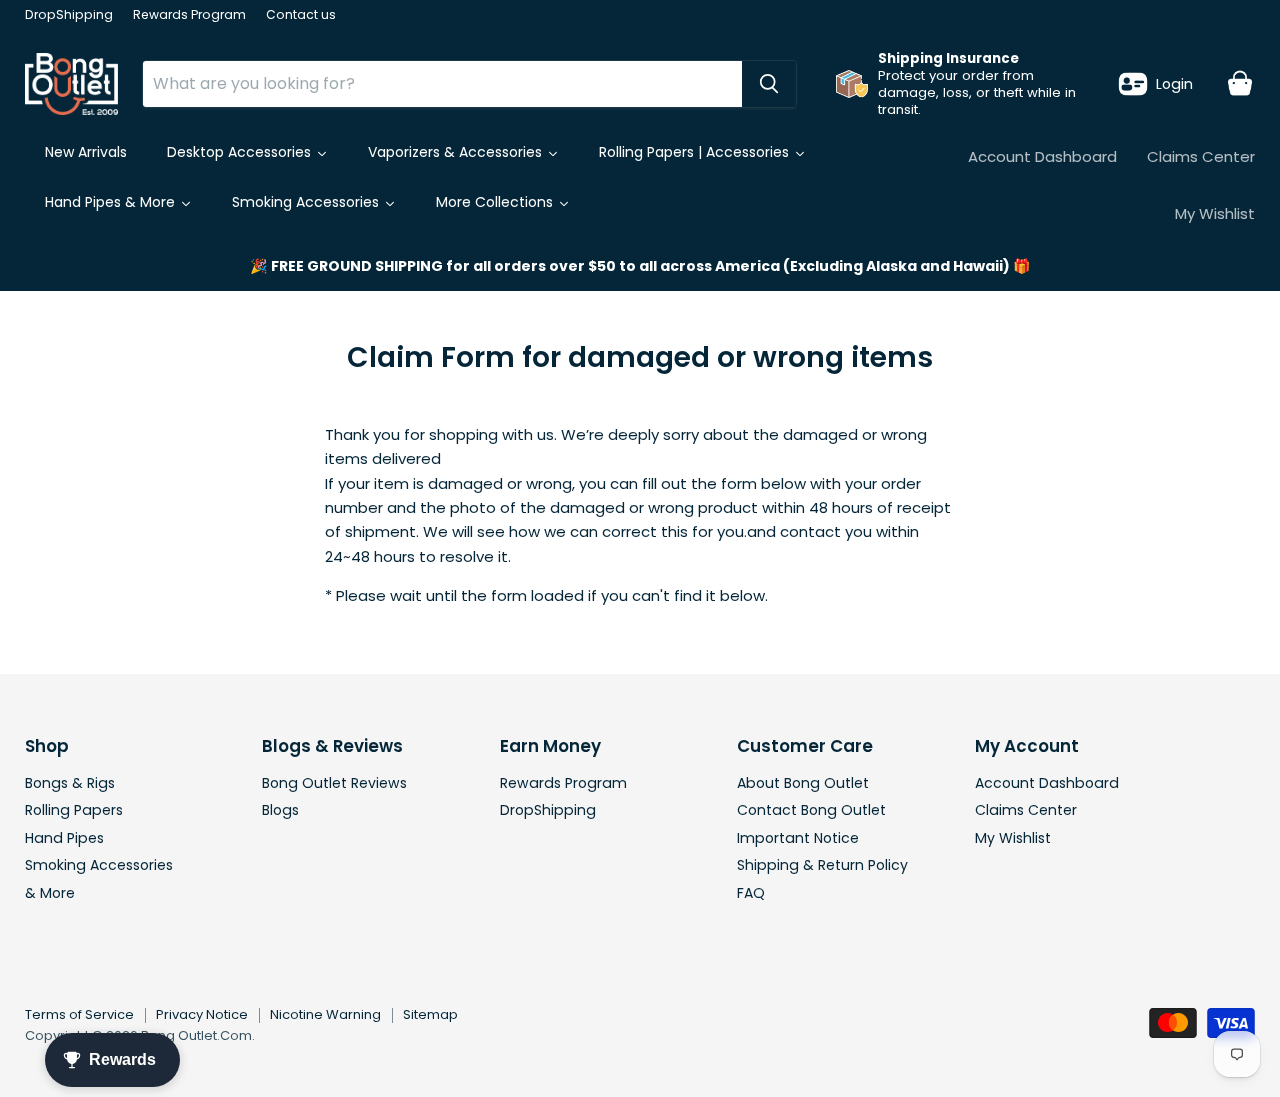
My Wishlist (1215, 213)
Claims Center (1201, 156)
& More (50, 893)
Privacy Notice (202, 1014)
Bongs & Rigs (70, 783)
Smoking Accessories (99, 865)
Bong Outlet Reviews (334, 783)
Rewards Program (189, 15)
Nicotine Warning (325, 1014)
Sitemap (430, 1014)
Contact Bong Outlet (811, 810)
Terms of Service (79, 1014)
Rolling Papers (74, 810)
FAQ (751, 893)
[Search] (769, 84)
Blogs (280, 810)
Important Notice (798, 838)
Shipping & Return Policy (822, 865)
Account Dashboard (1042, 156)
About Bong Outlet (803, 783)
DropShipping (69, 15)
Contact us (301, 15)
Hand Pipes (64, 838)
